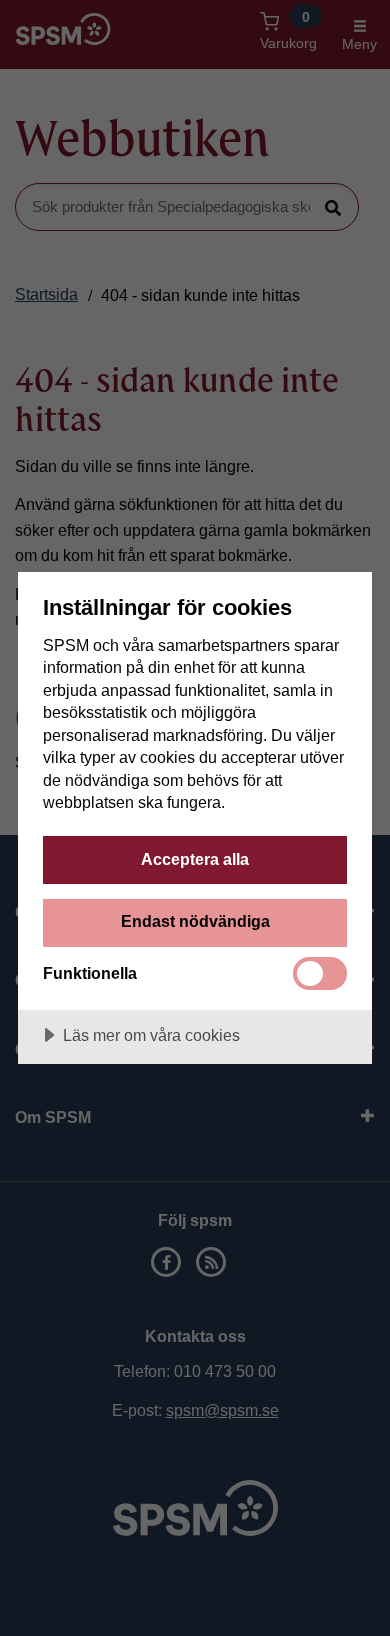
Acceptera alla (195, 859)
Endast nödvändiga (195, 921)
